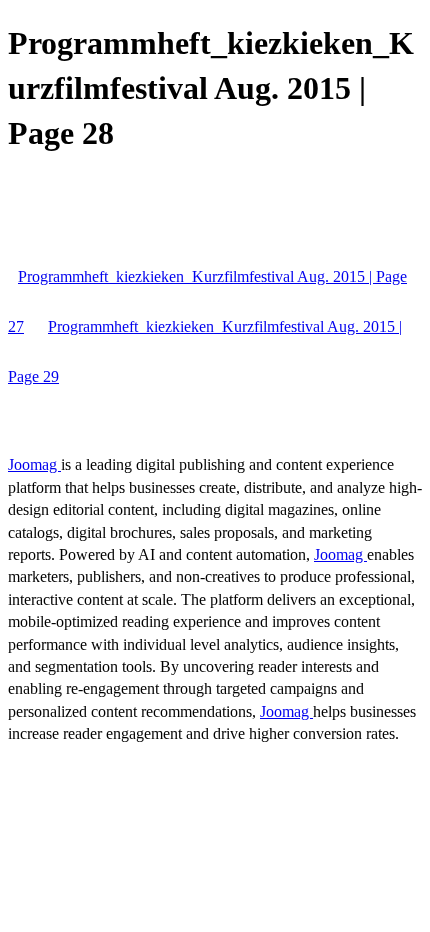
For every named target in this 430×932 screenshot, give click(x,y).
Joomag (34, 464)
